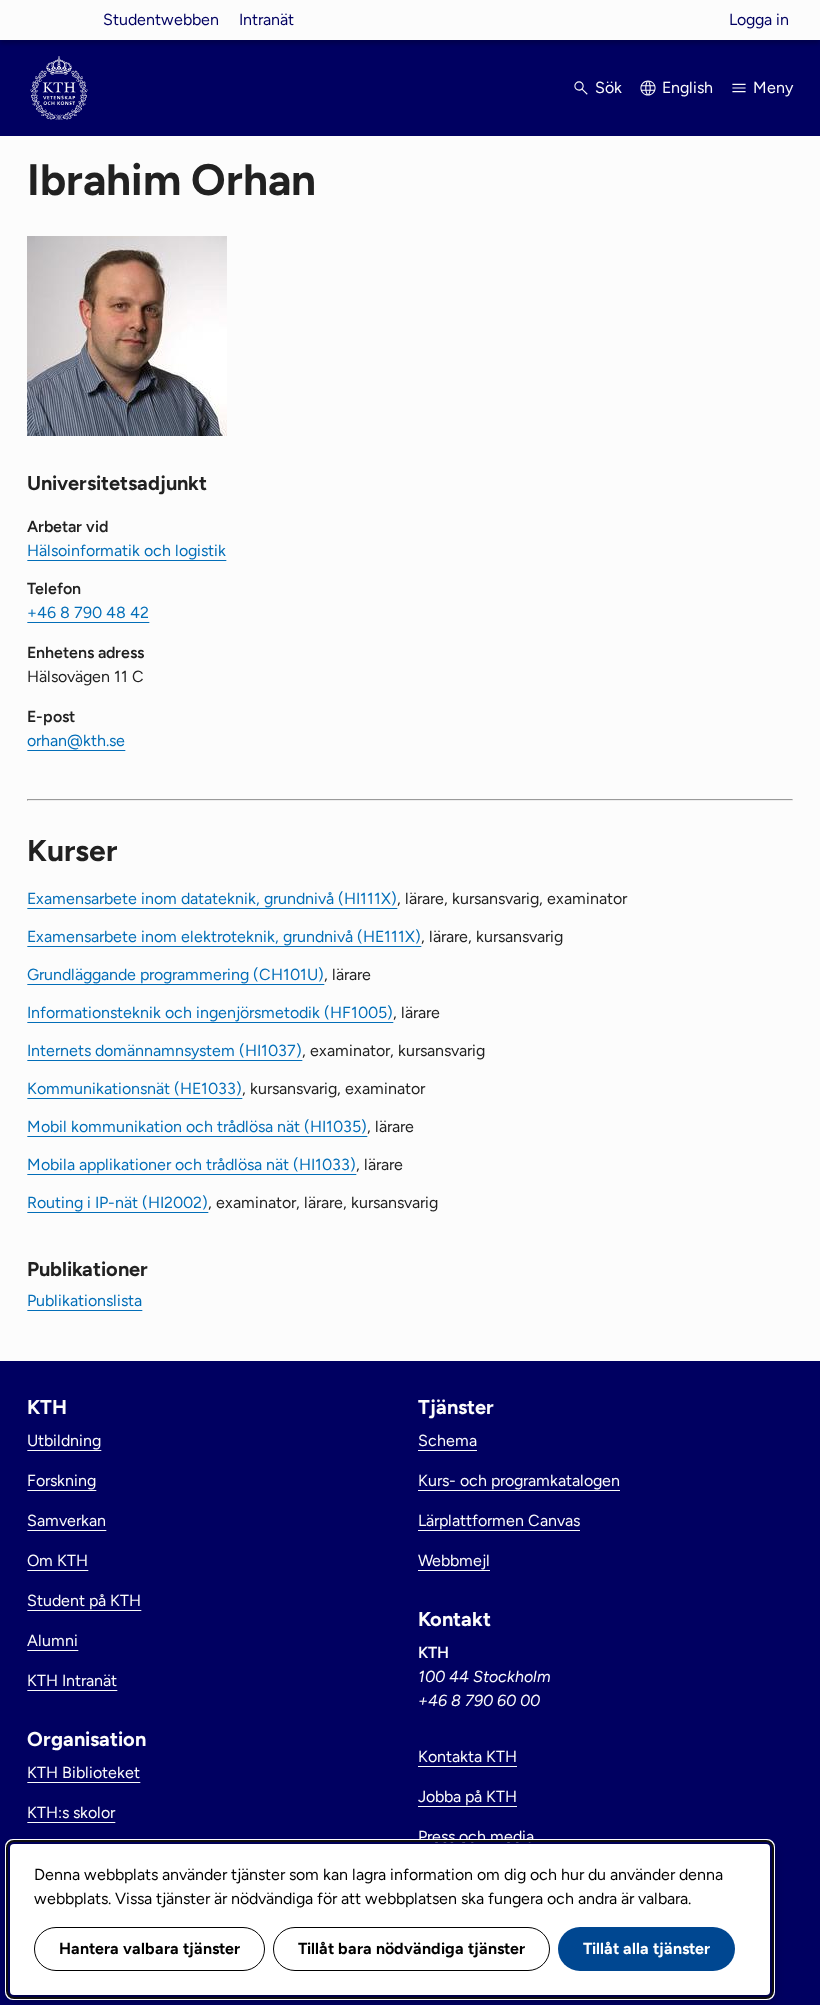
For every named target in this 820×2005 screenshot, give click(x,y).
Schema (447, 1440)
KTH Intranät (72, 1680)
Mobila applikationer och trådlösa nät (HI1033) (191, 1164)
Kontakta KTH (467, 1756)
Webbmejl (454, 1560)
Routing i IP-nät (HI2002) (117, 1202)
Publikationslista (84, 1300)
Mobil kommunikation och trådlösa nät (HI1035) (197, 1126)
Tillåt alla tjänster (646, 1948)
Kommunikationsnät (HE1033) (134, 1088)
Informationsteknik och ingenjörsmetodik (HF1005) (210, 1012)
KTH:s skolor (71, 1812)
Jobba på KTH (467, 1796)
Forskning (61, 1480)
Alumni (52, 1640)
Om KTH (57, 1560)
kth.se (59, 19)
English (687, 87)
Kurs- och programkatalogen (519, 1480)
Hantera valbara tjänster (149, 1948)
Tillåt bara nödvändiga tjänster (411, 1948)
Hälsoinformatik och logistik (126, 550)
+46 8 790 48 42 (88, 612)
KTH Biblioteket (83, 1772)
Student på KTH (84, 1600)
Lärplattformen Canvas (499, 1520)
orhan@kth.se (76, 740)
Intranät (266, 19)
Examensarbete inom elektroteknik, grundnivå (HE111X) (224, 936)
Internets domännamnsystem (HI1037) (164, 1050)
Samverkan (66, 1520)
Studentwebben (161, 19)
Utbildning (64, 1440)
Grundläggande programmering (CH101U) (175, 974)
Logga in (759, 19)
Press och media (476, 1836)
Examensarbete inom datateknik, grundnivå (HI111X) (212, 898)
